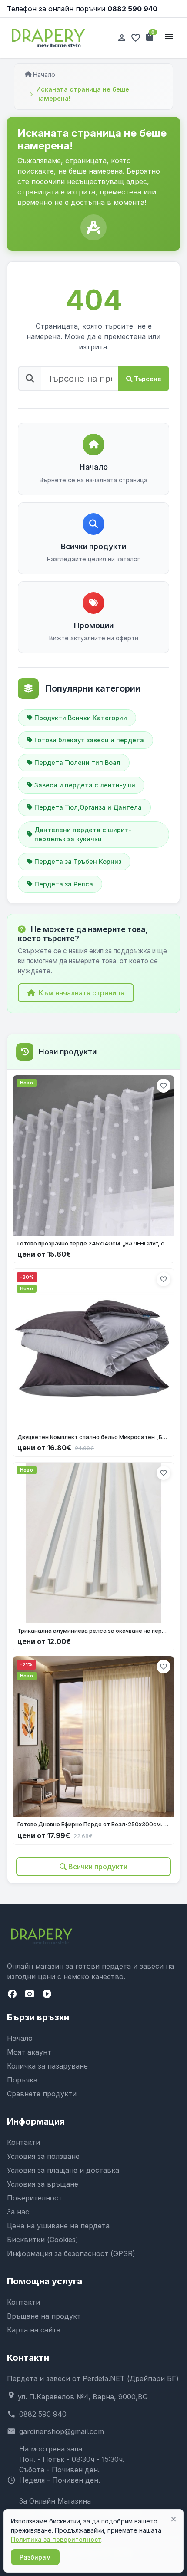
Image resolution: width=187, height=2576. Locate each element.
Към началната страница (82, 993)
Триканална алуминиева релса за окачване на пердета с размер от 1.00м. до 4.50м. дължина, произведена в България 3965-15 (93, 1631)
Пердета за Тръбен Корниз (78, 861)
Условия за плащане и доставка (63, 2170)
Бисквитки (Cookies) (43, 2240)
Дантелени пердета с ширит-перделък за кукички (83, 835)
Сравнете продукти (42, 2094)
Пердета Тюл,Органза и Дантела (88, 807)
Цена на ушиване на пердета (58, 2226)
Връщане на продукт (44, 2316)
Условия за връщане (43, 2184)
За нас (18, 2212)
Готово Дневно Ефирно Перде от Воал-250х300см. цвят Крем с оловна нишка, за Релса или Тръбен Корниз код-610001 (93, 1824)
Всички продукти (98, 1867)
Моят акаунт (29, 2052)
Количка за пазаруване (47, 2066)
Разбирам (35, 2557)
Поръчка (22, 2080)
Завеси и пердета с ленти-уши (85, 785)
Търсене (148, 379)
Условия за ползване (43, 2156)
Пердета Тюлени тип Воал (77, 763)
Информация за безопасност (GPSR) (71, 2253)
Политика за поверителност (56, 2539)
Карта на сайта (34, 2330)
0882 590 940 (132, 9)
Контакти (23, 2142)
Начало (44, 74)
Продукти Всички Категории (81, 718)
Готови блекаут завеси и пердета (89, 740)
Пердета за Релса (64, 884)
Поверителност (35, 2198)
